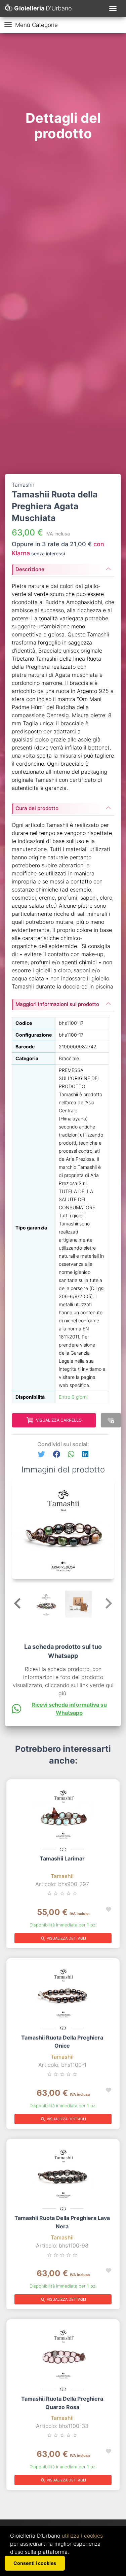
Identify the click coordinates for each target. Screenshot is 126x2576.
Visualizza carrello (59, 1420)
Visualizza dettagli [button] (63, 1939)
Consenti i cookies (35, 2563)
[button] (41, 1454)
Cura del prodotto (37, 808)
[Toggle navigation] (113, 8)
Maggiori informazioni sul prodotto (57, 1004)
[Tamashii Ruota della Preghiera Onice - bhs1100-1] (63, 1991)
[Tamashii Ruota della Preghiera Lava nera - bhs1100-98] (63, 2172)
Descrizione (30, 569)
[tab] (63, 567)
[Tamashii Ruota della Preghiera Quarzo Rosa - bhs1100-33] (63, 2353)
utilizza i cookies (82, 2536)
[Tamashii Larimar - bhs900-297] (63, 1813)
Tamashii (62, 1876)
